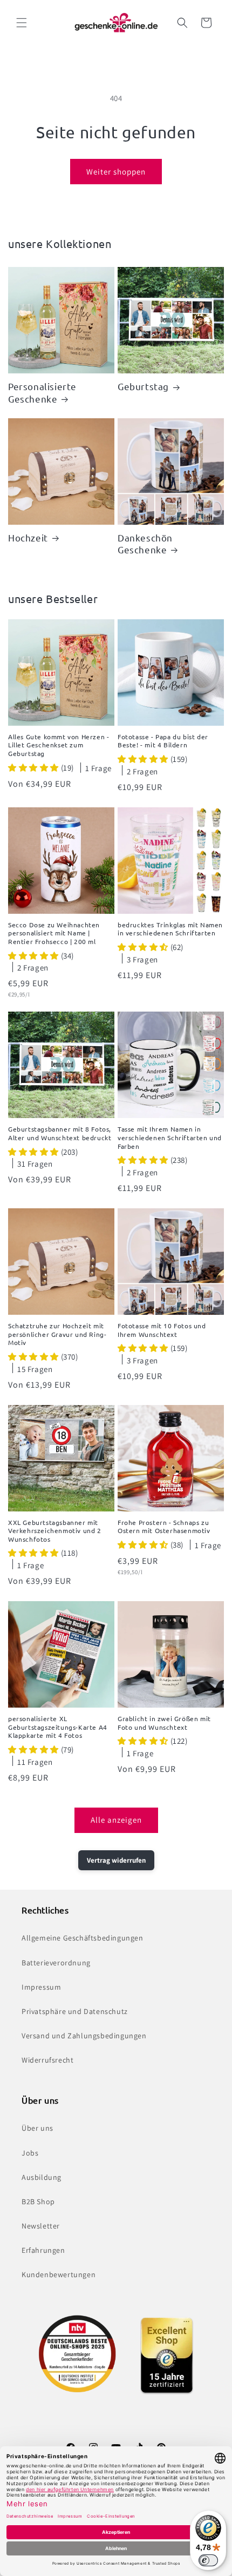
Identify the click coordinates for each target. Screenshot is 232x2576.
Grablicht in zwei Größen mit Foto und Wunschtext (164, 1723)
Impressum (41, 1987)
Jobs (30, 2153)
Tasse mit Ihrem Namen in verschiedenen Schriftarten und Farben (170, 1138)
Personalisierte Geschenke (42, 392)
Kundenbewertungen (59, 2274)
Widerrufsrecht (47, 2060)
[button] (22, 23)
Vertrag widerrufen (116, 1860)
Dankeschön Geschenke (145, 543)
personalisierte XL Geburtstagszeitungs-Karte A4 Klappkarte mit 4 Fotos (58, 1727)
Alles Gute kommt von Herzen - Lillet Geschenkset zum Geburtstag (59, 745)
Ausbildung (42, 2177)
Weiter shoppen (116, 172)
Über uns (37, 2128)
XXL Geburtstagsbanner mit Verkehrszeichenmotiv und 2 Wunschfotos (55, 1531)
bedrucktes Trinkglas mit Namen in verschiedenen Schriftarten (170, 929)
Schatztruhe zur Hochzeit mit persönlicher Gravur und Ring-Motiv (57, 1334)
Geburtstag (143, 386)
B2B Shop (38, 2202)
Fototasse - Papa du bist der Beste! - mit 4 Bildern (163, 741)
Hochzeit (28, 537)
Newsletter (41, 2226)
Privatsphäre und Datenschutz (75, 2011)
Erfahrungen (43, 2250)
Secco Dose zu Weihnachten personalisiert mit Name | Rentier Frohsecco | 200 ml (54, 933)
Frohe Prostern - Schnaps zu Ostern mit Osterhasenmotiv (164, 1527)
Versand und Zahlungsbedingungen (84, 2036)
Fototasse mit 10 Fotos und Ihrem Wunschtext (162, 1330)
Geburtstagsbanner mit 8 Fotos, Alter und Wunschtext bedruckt (60, 1133)
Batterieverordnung (56, 1963)
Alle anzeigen (116, 1820)
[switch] (208, 2560)
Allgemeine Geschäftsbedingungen (83, 1938)
